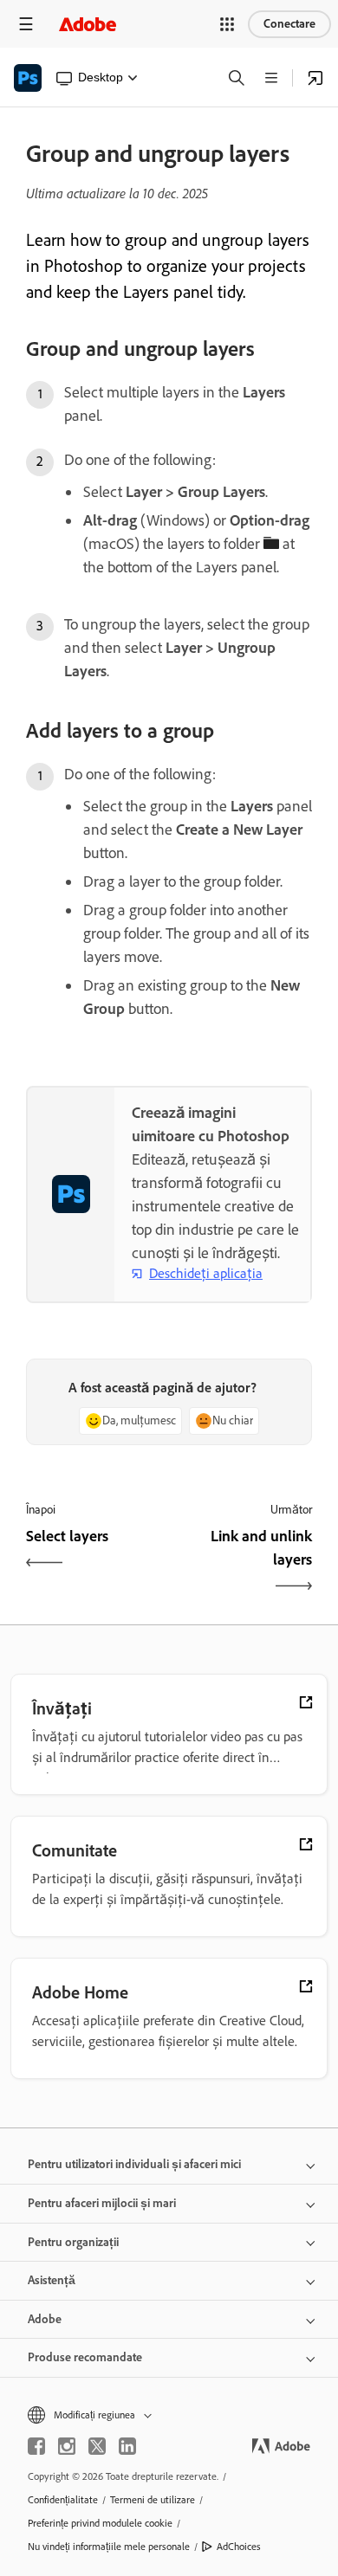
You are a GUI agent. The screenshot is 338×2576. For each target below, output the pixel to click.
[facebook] (36, 2446)
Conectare (289, 24)
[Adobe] (88, 24)
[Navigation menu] (26, 24)
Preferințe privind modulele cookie (100, 2523)
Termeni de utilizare (153, 2500)
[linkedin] (127, 2446)
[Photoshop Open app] (315, 78)
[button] (227, 24)
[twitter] (97, 2446)
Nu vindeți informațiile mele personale (109, 2547)
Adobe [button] (45, 2319)
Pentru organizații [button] (73, 2242)
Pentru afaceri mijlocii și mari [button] (102, 2203)
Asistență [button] (52, 2280)
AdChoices (239, 2547)
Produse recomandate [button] (85, 2357)
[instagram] (67, 2446)
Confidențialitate (63, 2500)
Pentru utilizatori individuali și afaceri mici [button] (134, 2164)
